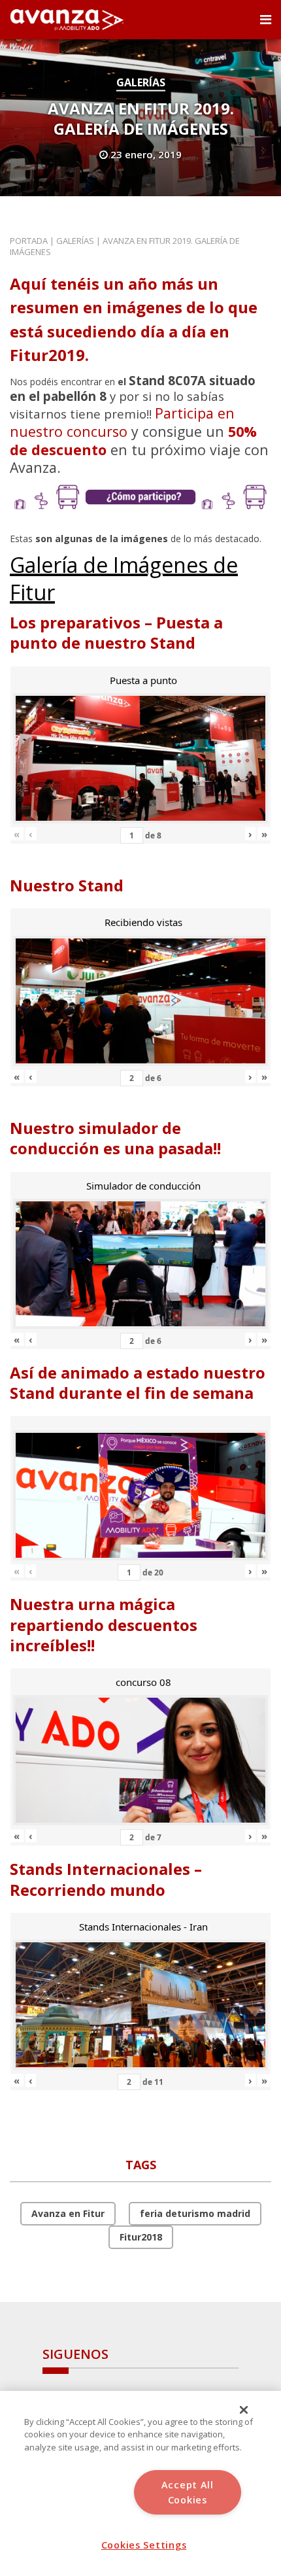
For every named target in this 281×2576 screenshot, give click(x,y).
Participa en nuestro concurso (122, 422)
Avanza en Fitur (68, 2213)
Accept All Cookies (188, 2492)
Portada (29, 241)
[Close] (244, 2410)
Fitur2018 (141, 2237)
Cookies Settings (144, 2545)
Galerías (141, 82)
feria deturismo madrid (195, 2213)
